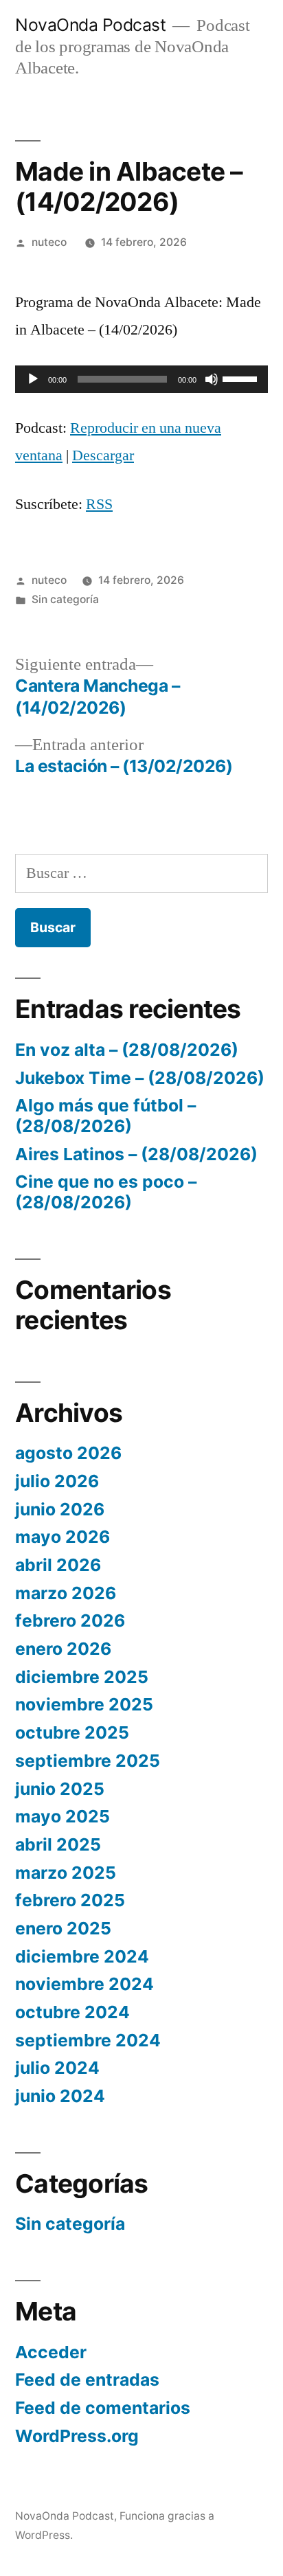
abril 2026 (58, 1565)
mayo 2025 (63, 1816)
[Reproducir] (33, 379)
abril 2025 (58, 1844)
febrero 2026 (70, 1620)
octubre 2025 (72, 1732)
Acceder (51, 2352)
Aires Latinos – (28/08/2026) (136, 1154)
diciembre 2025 (82, 1677)
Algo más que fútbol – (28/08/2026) (105, 1116)
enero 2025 (63, 1928)
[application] (141, 379)
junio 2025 (60, 1789)
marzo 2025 (66, 1873)
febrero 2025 (70, 1900)
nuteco (49, 242)
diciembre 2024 (82, 1956)
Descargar (103, 455)
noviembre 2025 (84, 1704)
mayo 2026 (63, 1537)
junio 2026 (60, 1509)
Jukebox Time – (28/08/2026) (140, 1078)
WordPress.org (77, 2436)
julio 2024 (57, 2068)
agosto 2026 (68, 1453)
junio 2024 (60, 2096)
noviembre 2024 (84, 1984)
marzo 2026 (66, 1593)
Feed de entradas (87, 2380)
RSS (99, 504)
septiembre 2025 (88, 1761)
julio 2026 (57, 1481)
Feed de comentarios (103, 2408)
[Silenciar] (212, 379)
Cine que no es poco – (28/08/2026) (106, 1192)
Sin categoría (65, 599)
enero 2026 (63, 1649)
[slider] (242, 378)
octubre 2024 (72, 2012)
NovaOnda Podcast (90, 25)
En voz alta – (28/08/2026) (127, 1050)
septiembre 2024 (88, 2040)
